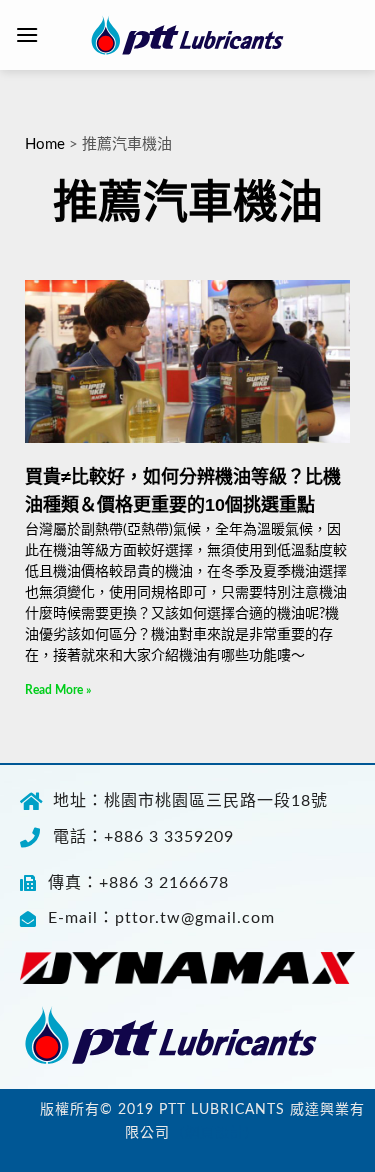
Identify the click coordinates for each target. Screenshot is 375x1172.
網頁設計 (215, 1133)
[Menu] (27, 34)
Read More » (58, 690)
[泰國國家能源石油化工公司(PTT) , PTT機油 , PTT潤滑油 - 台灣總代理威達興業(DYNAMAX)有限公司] (188, 34)
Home (45, 144)
